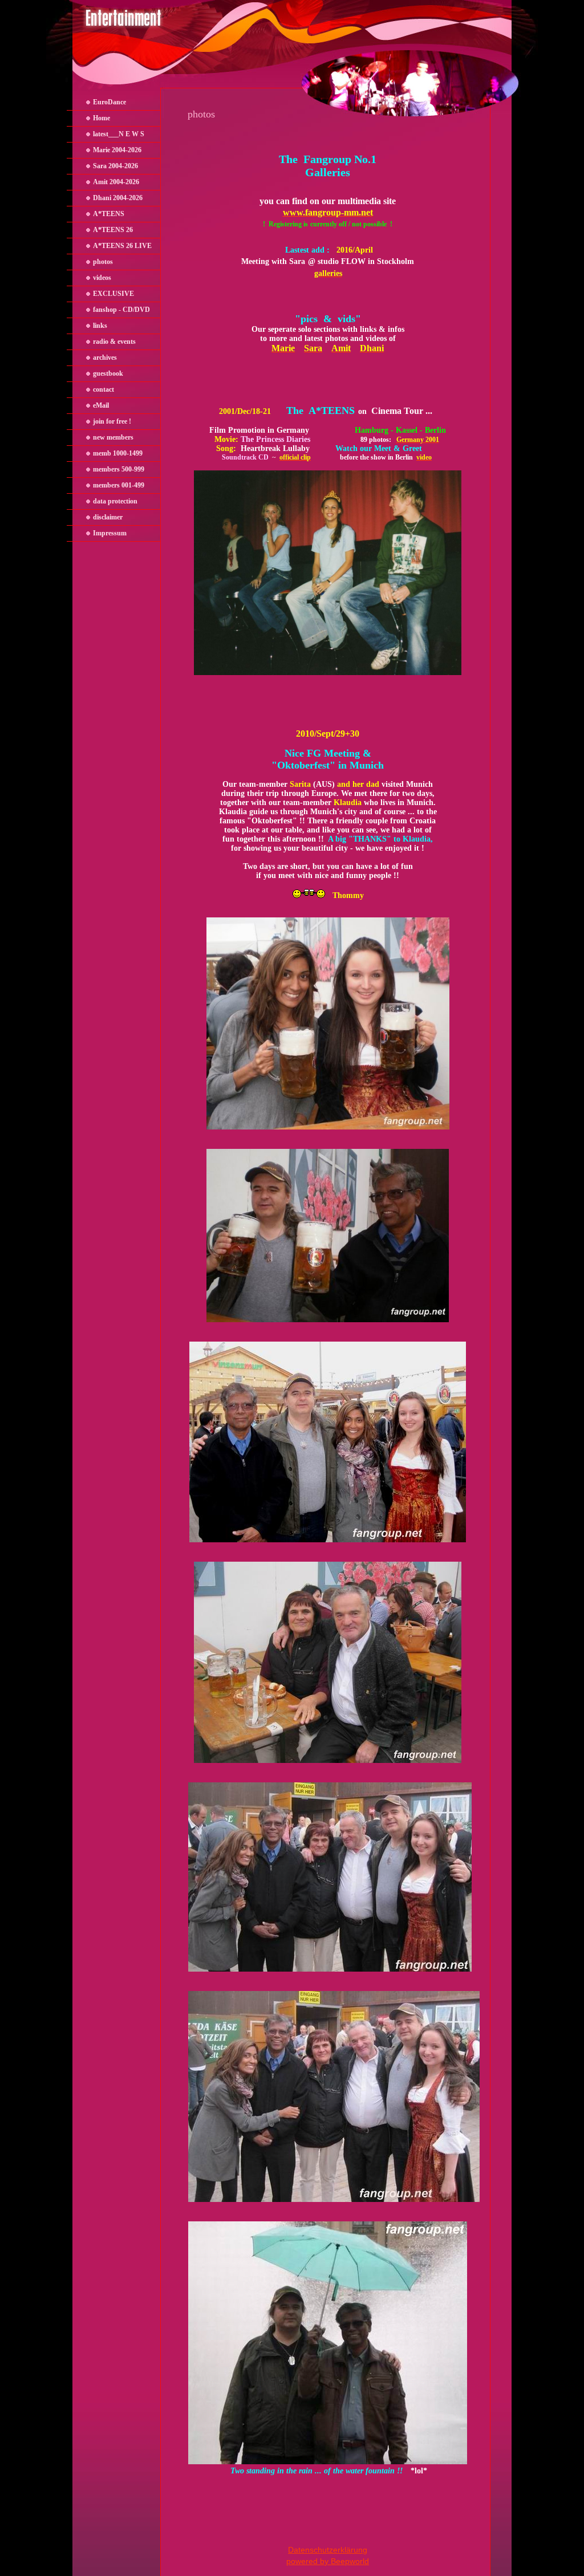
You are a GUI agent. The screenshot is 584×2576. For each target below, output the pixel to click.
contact (104, 389)
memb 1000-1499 (118, 453)
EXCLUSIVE (113, 294)
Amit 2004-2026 (116, 182)
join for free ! (112, 421)
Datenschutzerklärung (328, 2550)
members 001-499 (119, 485)
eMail (101, 405)
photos (103, 262)
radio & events (114, 342)
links (100, 326)
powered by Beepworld (328, 2561)
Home (102, 118)
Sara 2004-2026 (115, 166)
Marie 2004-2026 (117, 150)
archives (105, 357)
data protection (115, 501)
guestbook (108, 373)
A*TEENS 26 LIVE (122, 246)
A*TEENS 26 (113, 230)
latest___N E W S (119, 134)
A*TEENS (109, 214)
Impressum (110, 533)
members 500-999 (119, 469)
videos (102, 278)
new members (113, 437)
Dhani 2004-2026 (118, 198)
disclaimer (108, 517)
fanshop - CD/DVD (121, 310)
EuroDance (109, 102)
